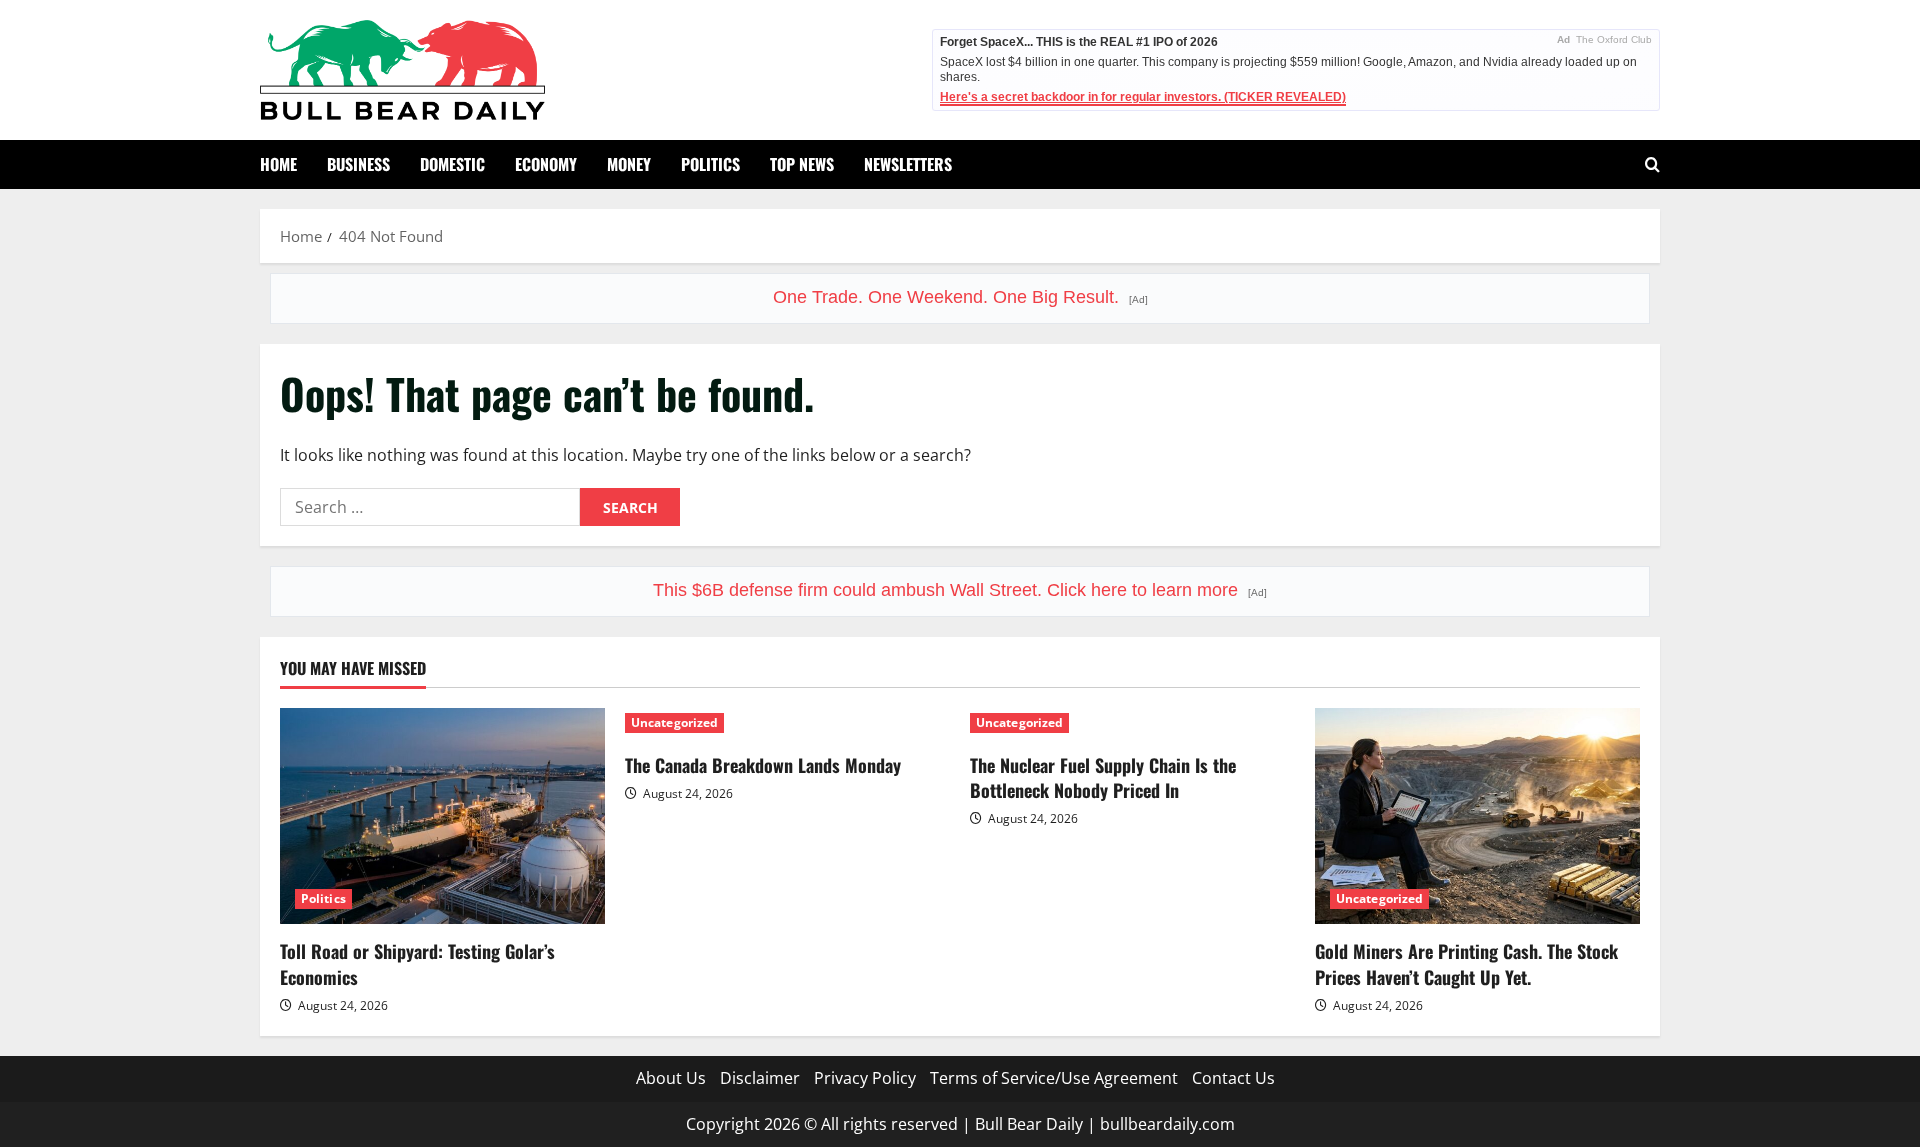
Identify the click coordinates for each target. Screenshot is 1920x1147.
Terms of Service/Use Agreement (1054, 1078)
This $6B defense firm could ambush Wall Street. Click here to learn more (960, 590)
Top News (802, 164)
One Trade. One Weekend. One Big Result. (960, 297)
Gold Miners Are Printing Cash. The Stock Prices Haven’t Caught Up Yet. (1466, 963)
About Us (671, 1078)
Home (278, 164)
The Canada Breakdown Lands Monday (763, 765)
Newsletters (908, 164)
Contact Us (1233, 1078)
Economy (546, 164)
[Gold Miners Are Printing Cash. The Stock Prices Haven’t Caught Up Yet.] (1477, 816)
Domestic (452, 164)
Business (358, 164)
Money (629, 164)
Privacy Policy (865, 1078)
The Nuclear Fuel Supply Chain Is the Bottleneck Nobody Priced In (1103, 777)
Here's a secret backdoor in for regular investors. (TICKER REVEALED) (1143, 97)
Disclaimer (760, 1078)
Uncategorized (674, 722)
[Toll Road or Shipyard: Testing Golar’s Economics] (442, 816)
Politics (710, 164)
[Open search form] (1652, 164)
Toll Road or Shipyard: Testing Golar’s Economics (417, 963)
